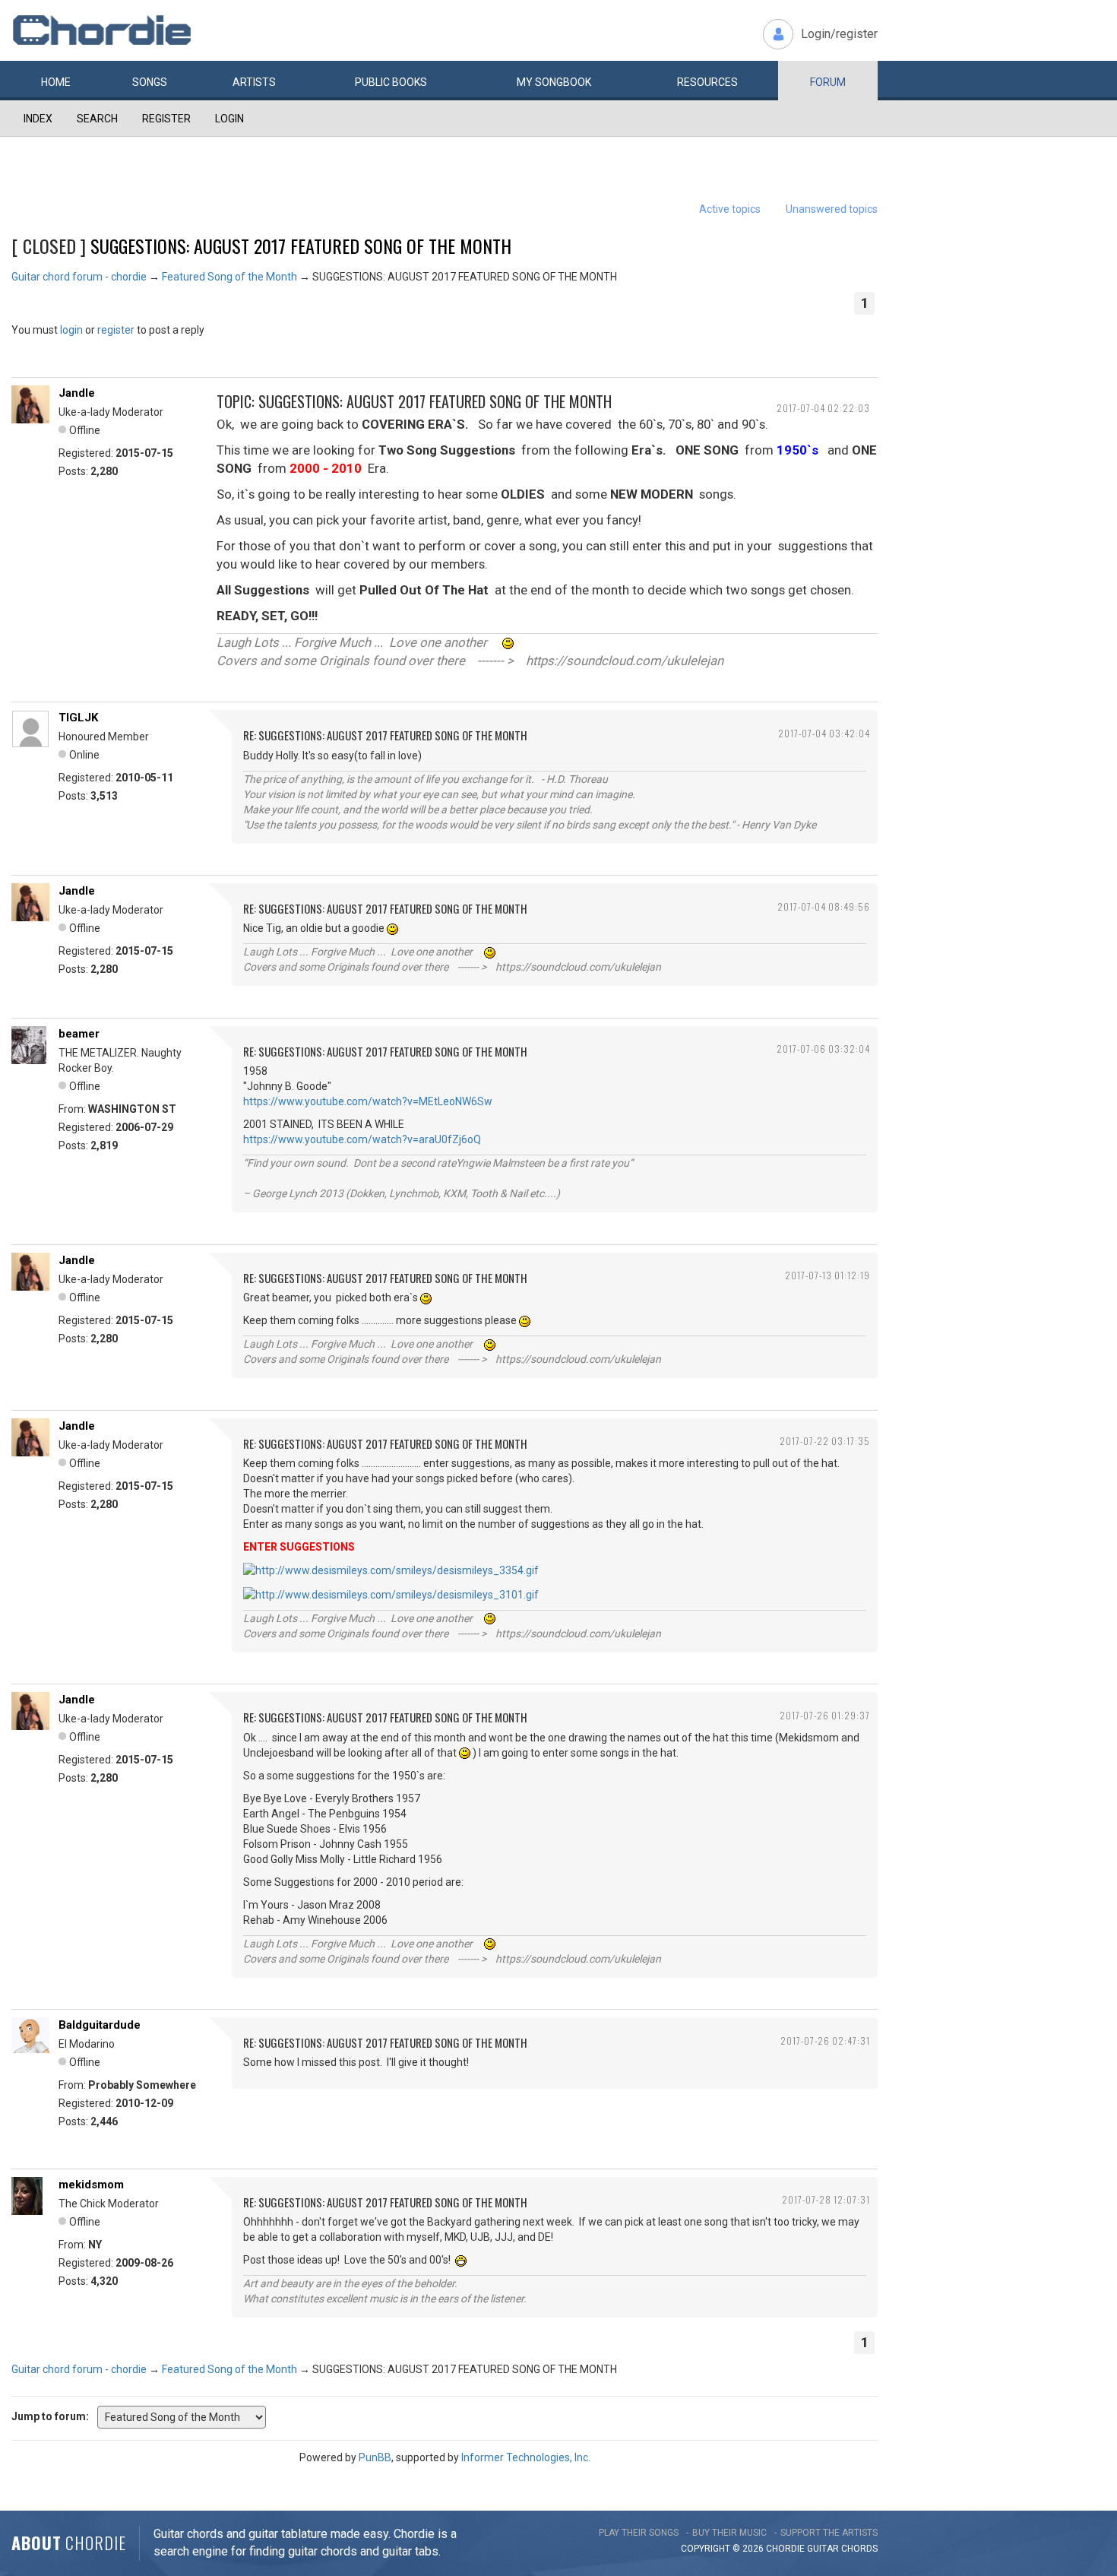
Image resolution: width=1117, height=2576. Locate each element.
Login (229, 119)
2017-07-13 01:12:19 (827, 1275)
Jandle (77, 393)
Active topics (730, 209)
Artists (254, 82)
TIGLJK (78, 718)
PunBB (375, 2457)
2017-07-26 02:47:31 (825, 2041)
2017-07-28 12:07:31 (826, 2199)
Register (166, 119)
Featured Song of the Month (229, 277)
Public (391, 82)
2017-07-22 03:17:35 (825, 1441)
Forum (828, 82)
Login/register (839, 34)
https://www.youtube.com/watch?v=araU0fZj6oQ (362, 1139)
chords (859, 2549)
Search (97, 119)
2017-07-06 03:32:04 (823, 1049)
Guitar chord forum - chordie (79, 277)
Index (38, 119)
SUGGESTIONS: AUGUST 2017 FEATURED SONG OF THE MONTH (301, 246)
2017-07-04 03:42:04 (824, 733)
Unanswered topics (832, 209)
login (71, 330)
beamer (79, 1034)
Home (56, 82)
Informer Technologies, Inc (525, 2457)
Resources (707, 82)
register (116, 330)
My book (554, 82)
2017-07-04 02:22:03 (823, 408)
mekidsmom (91, 2185)
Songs (150, 82)
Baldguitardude (100, 2025)
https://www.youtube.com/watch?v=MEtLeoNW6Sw (368, 1101)
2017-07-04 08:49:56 (824, 906)
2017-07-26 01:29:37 (825, 1715)
